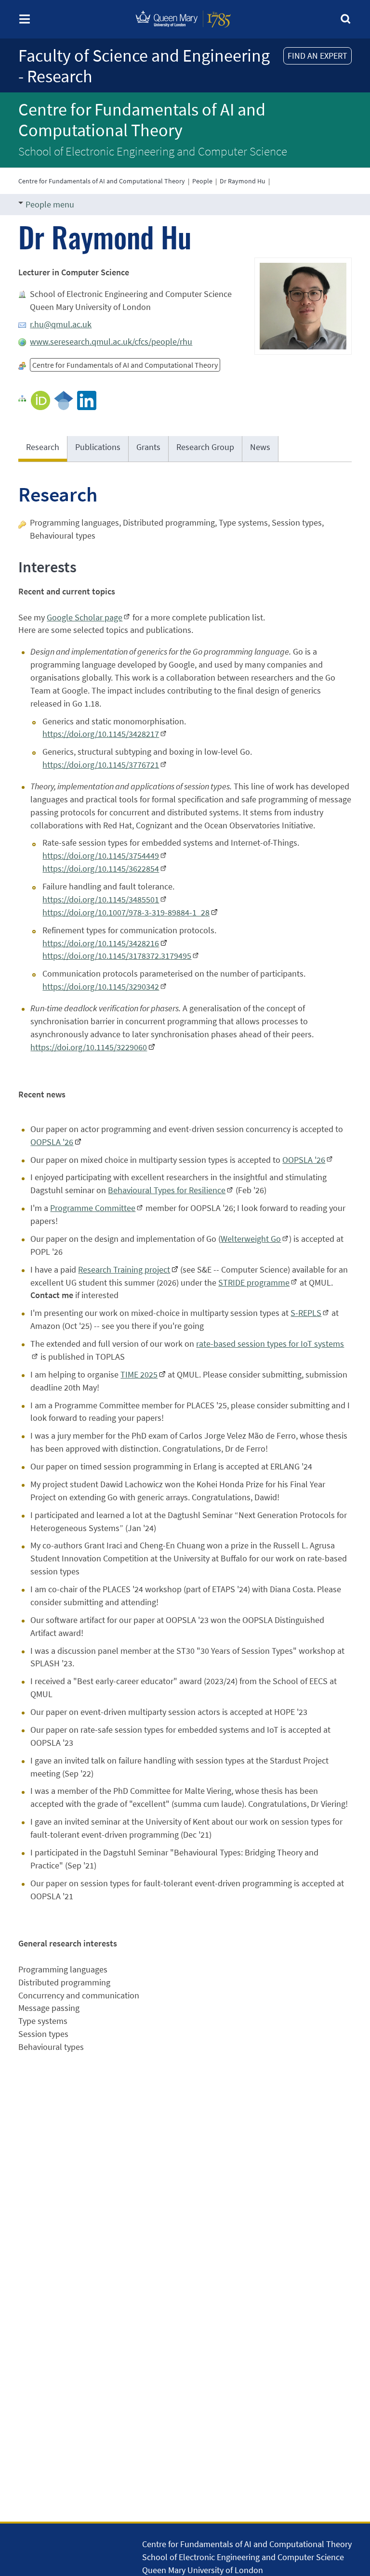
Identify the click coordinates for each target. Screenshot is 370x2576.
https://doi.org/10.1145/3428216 (101, 943)
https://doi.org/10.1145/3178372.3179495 (117, 956)
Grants (148, 447)
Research (43, 447)
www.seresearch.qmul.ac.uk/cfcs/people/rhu (111, 341)
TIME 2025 (139, 1374)
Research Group (205, 447)
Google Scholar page (85, 617)
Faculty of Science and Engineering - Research (144, 66)
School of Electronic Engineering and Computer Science (153, 151)
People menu (50, 204)
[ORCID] (40, 400)
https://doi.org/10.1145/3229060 (89, 1047)
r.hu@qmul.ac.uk (61, 324)
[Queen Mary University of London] (184, 30)
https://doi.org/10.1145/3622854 (101, 869)
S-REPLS (306, 1313)
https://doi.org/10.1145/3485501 (101, 899)
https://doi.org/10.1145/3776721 (101, 765)
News (260, 447)
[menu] (25, 22)
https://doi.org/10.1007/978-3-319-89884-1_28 (126, 912)
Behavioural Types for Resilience (167, 1190)
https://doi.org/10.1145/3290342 (101, 986)
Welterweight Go (251, 1239)
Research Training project (124, 1269)
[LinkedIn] (87, 400)
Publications (98, 447)
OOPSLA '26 (52, 1142)
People (202, 181)
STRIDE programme (254, 1282)
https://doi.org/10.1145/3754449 (101, 856)
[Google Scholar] (64, 400)
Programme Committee (93, 1208)
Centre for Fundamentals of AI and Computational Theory (142, 120)
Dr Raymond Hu (243, 181)
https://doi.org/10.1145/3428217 (101, 734)
